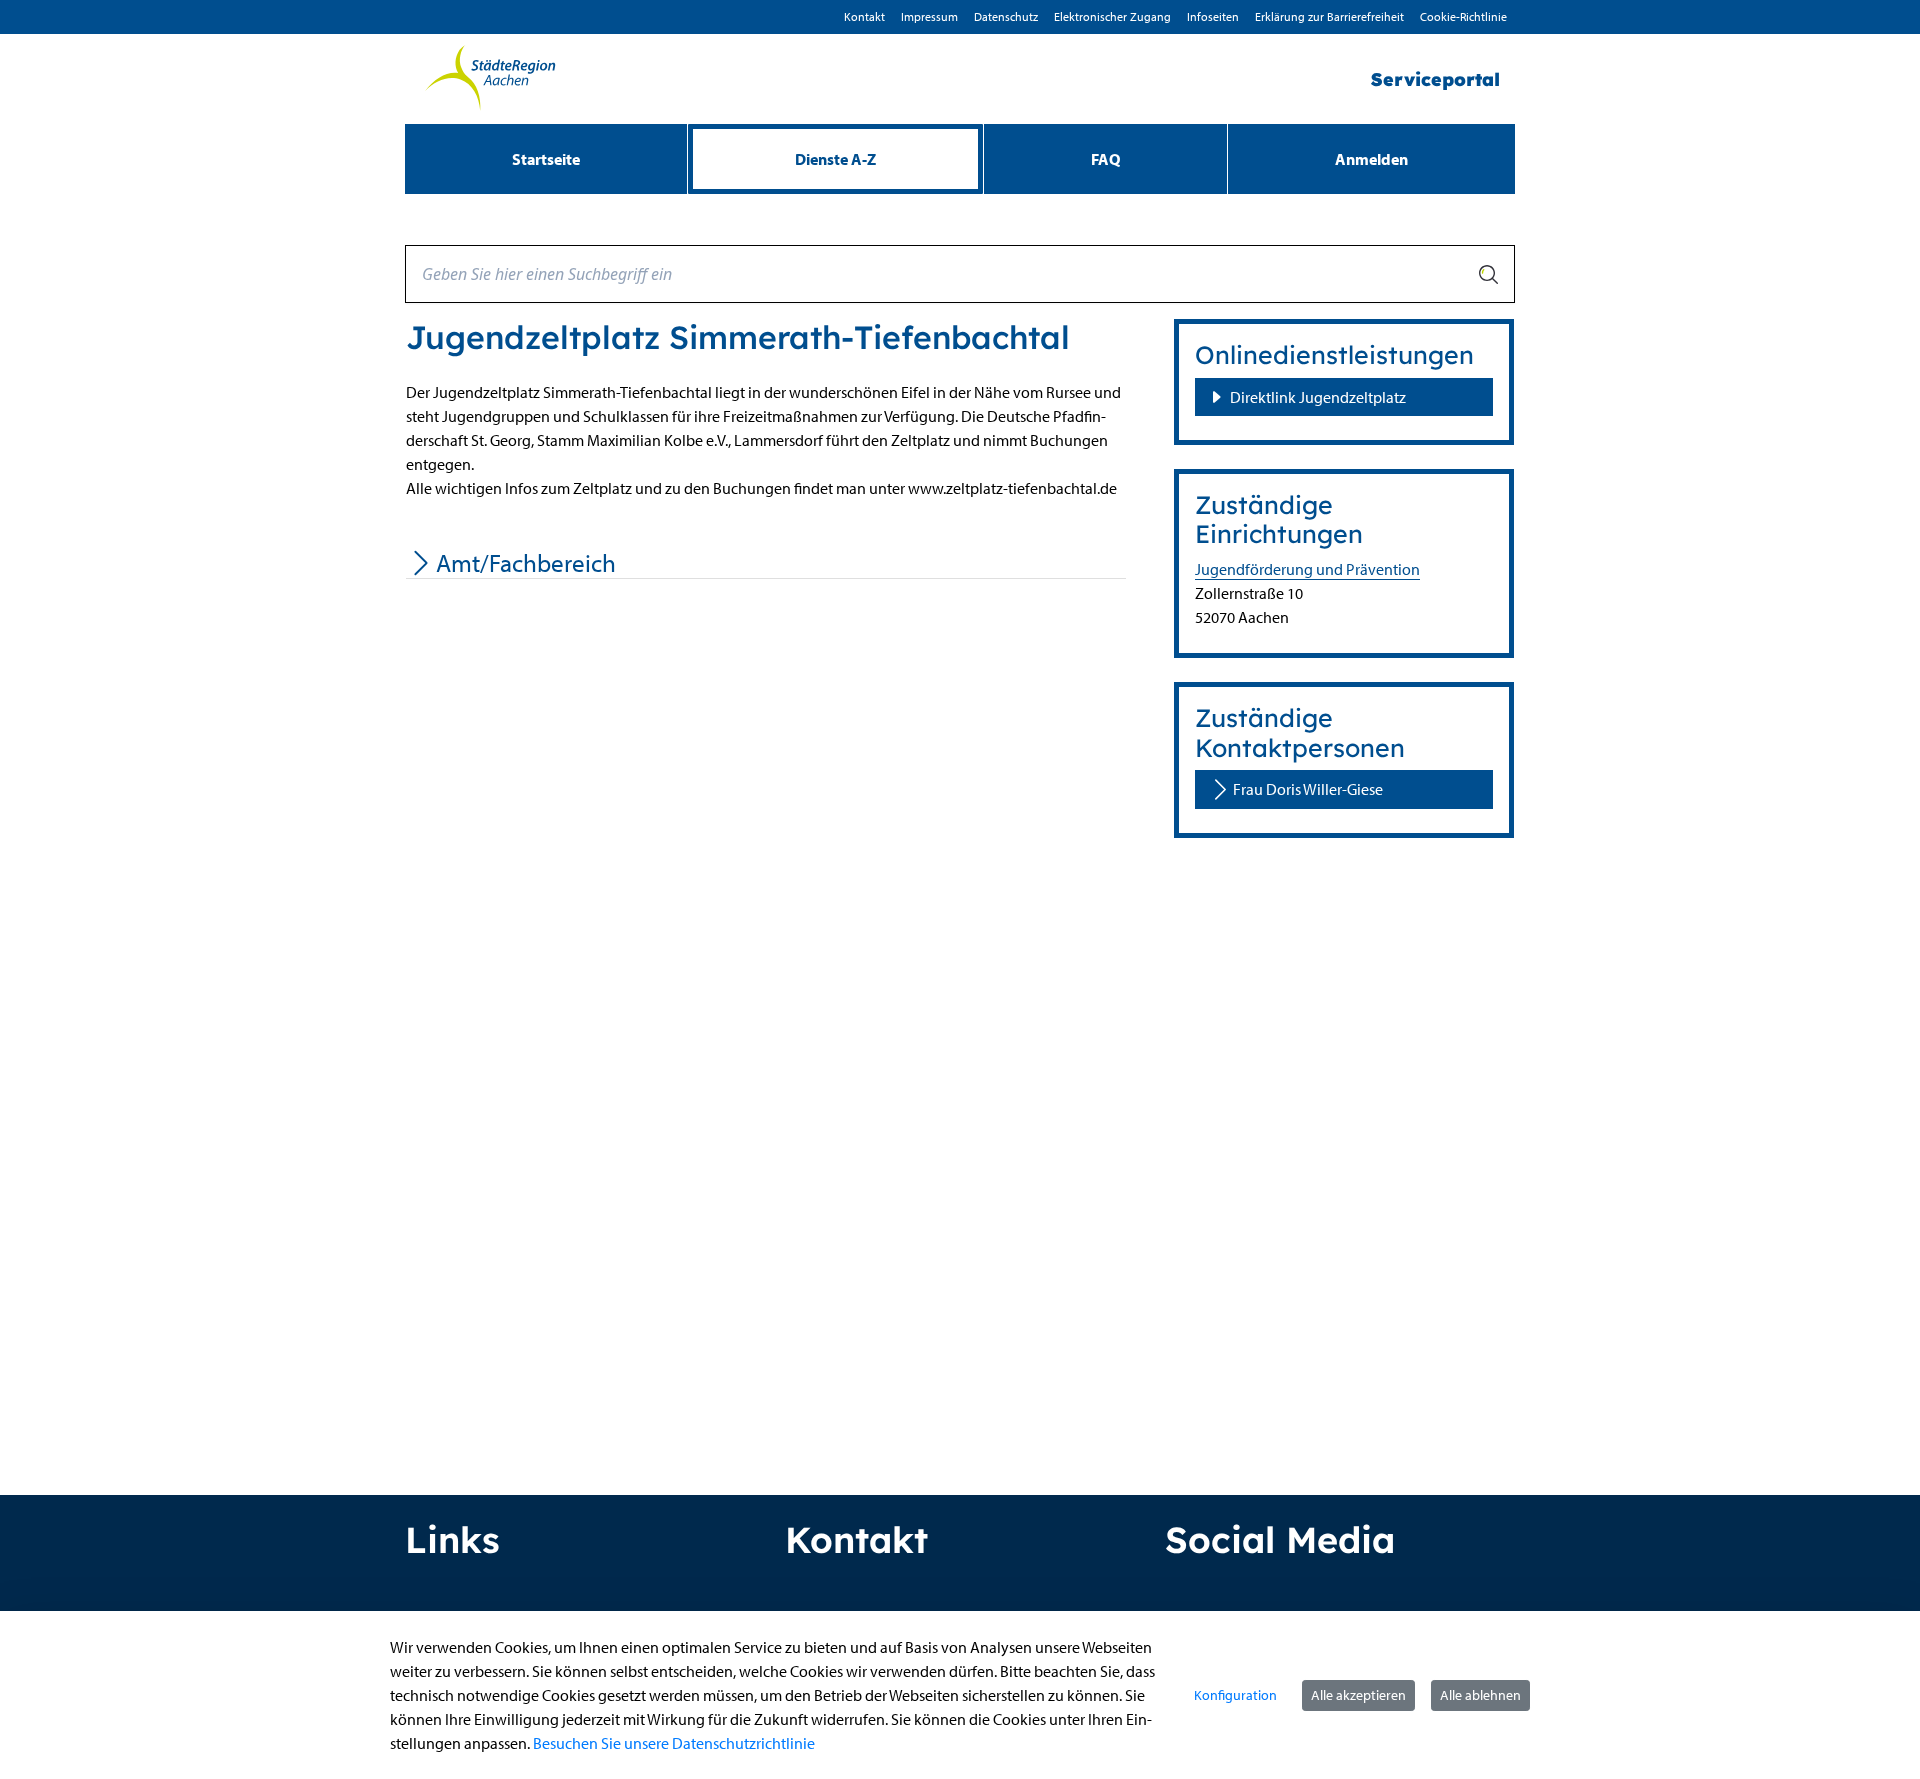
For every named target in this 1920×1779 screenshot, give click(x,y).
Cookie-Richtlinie (1463, 16)
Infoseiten (1213, 16)
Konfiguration (1235, 1695)
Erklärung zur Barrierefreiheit (1329, 16)
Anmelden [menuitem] (1371, 159)
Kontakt (864, 16)
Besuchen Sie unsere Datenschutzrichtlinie (674, 1743)
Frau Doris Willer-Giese (1308, 789)
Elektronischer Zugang (1112, 16)
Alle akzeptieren (1358, 1695)
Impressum (929, 16)
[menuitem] (546, 159)
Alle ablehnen (1480, 1695)
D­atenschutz (1006, 16)
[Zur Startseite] (490, 79)
